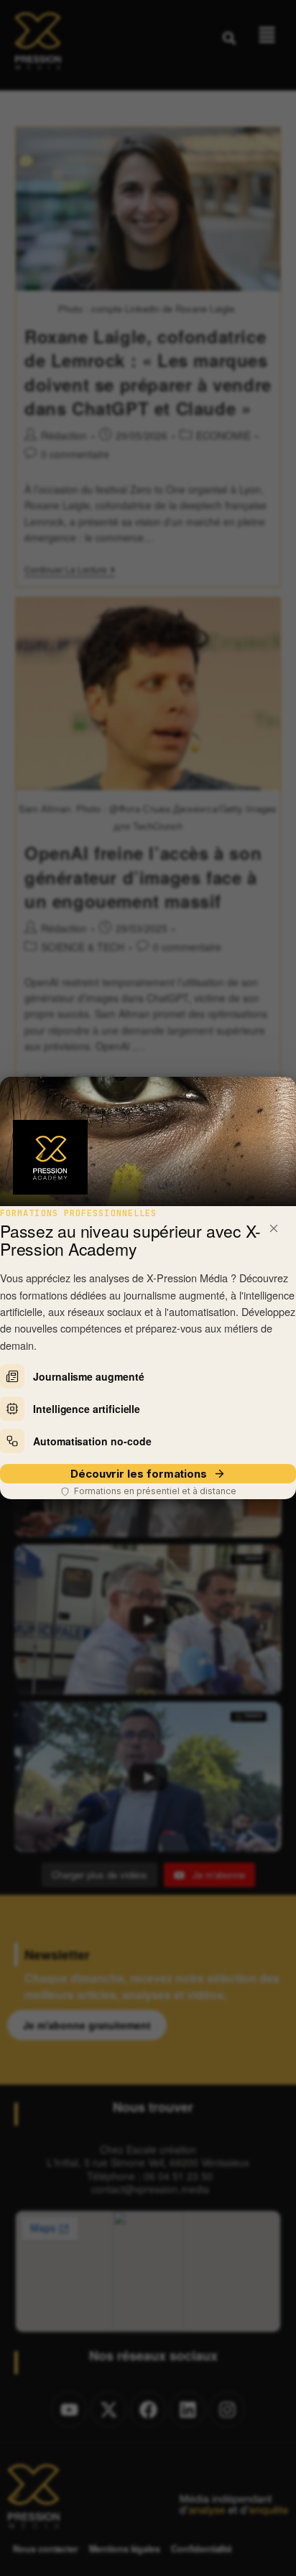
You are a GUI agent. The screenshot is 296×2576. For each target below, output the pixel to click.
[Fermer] (274, 1228)
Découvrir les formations (139, 1474)
